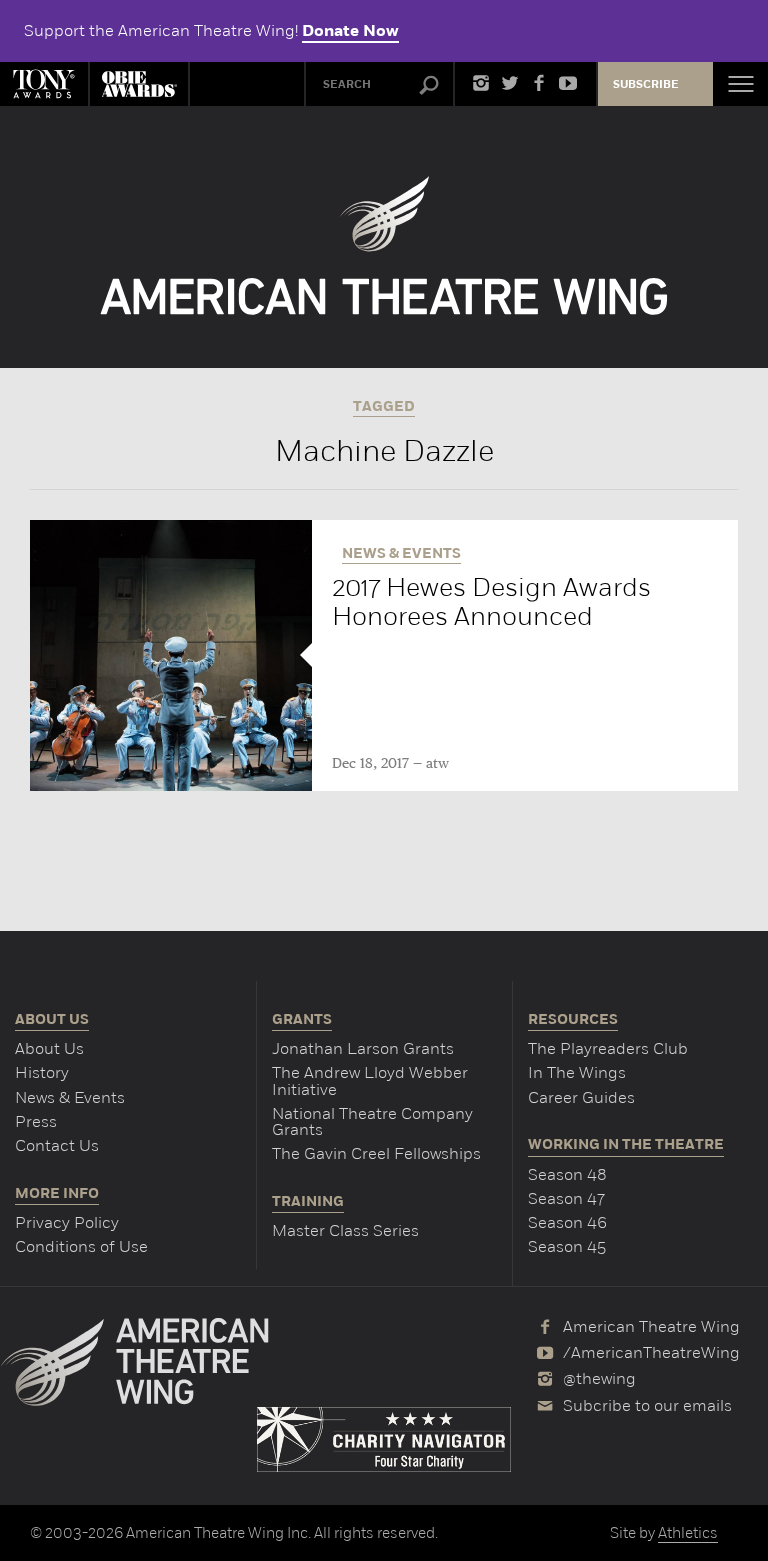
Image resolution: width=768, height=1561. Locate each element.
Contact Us (57, 1145)
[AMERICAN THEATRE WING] (384, 245)
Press (36, 1121)
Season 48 (567, 1174)
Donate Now (350, 31)
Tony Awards (44, 84)
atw (437, 764)
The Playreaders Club (608, 1048)
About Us (49, 1048)
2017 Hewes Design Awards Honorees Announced (491, 602)
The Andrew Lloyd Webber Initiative (370, 1080)
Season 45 (567, 1246)
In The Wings (577, 1072)
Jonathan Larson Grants (363, 1048)
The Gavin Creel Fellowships (376, 1153)
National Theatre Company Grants (372, 1121)
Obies (139, 84)
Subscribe (646, 84)
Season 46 (567, 1222)
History (42, 1072)
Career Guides (581, 1097)
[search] (429, 86)
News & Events (70, 1097)
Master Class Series (345, 1230)
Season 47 (566, 1198)
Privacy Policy (67, 1222)
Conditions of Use (81, 1246)
